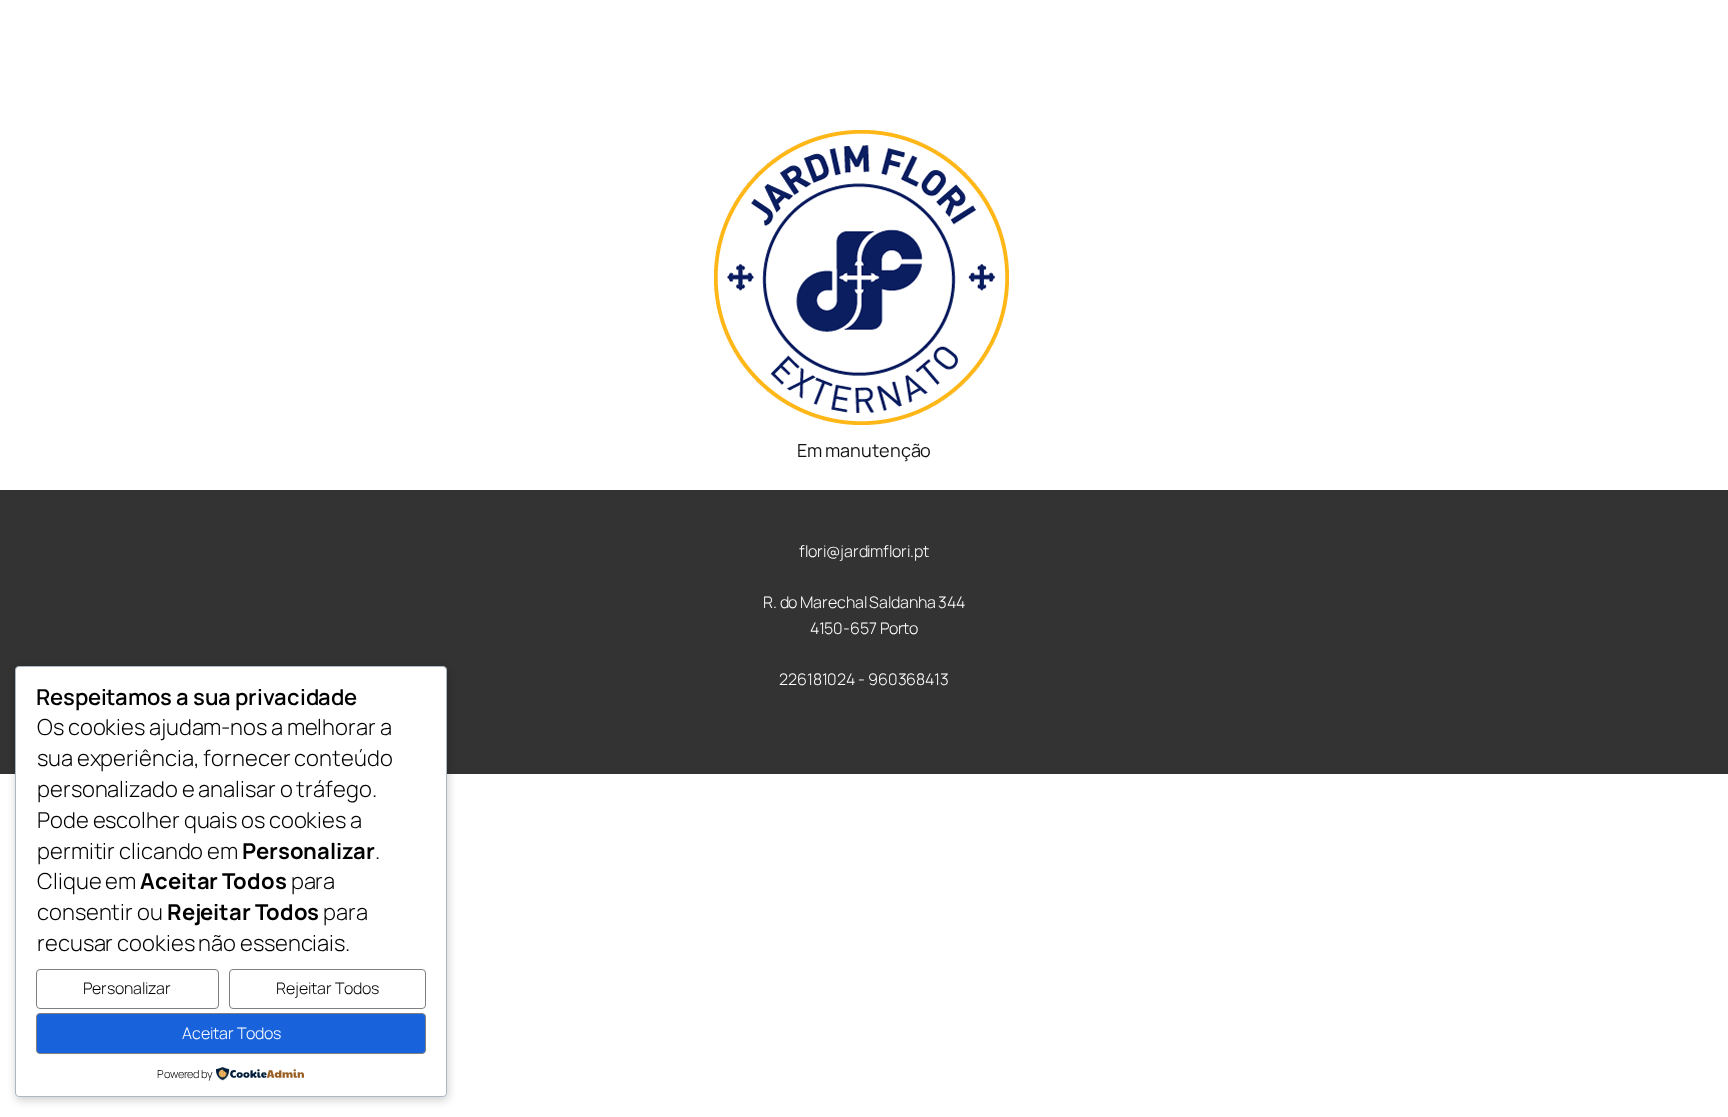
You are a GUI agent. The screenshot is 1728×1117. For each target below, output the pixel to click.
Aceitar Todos (231, 1033)
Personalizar (127, 988)
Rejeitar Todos (327, 988)
